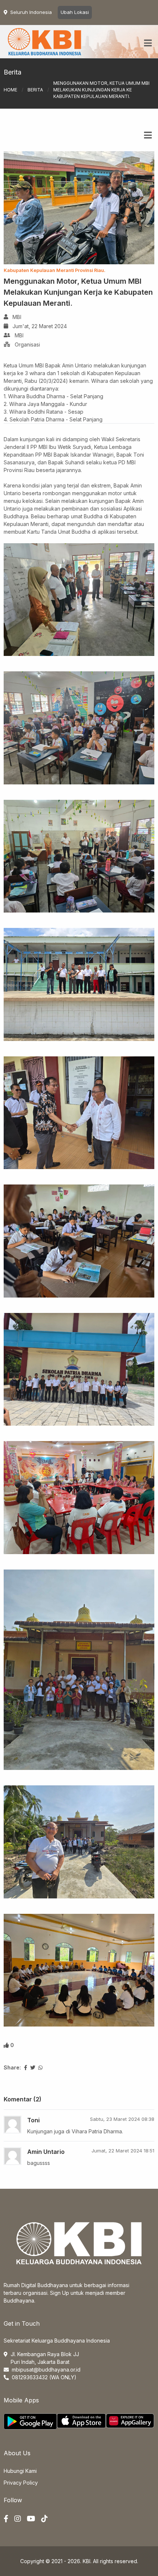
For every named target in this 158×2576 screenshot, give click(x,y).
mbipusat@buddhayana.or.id (46, 2370)
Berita (35, 90)
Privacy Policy (21, 2483)
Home (10, 90)
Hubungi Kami (20, 2471)
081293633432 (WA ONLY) (44, 2377)
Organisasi (27, 344)
